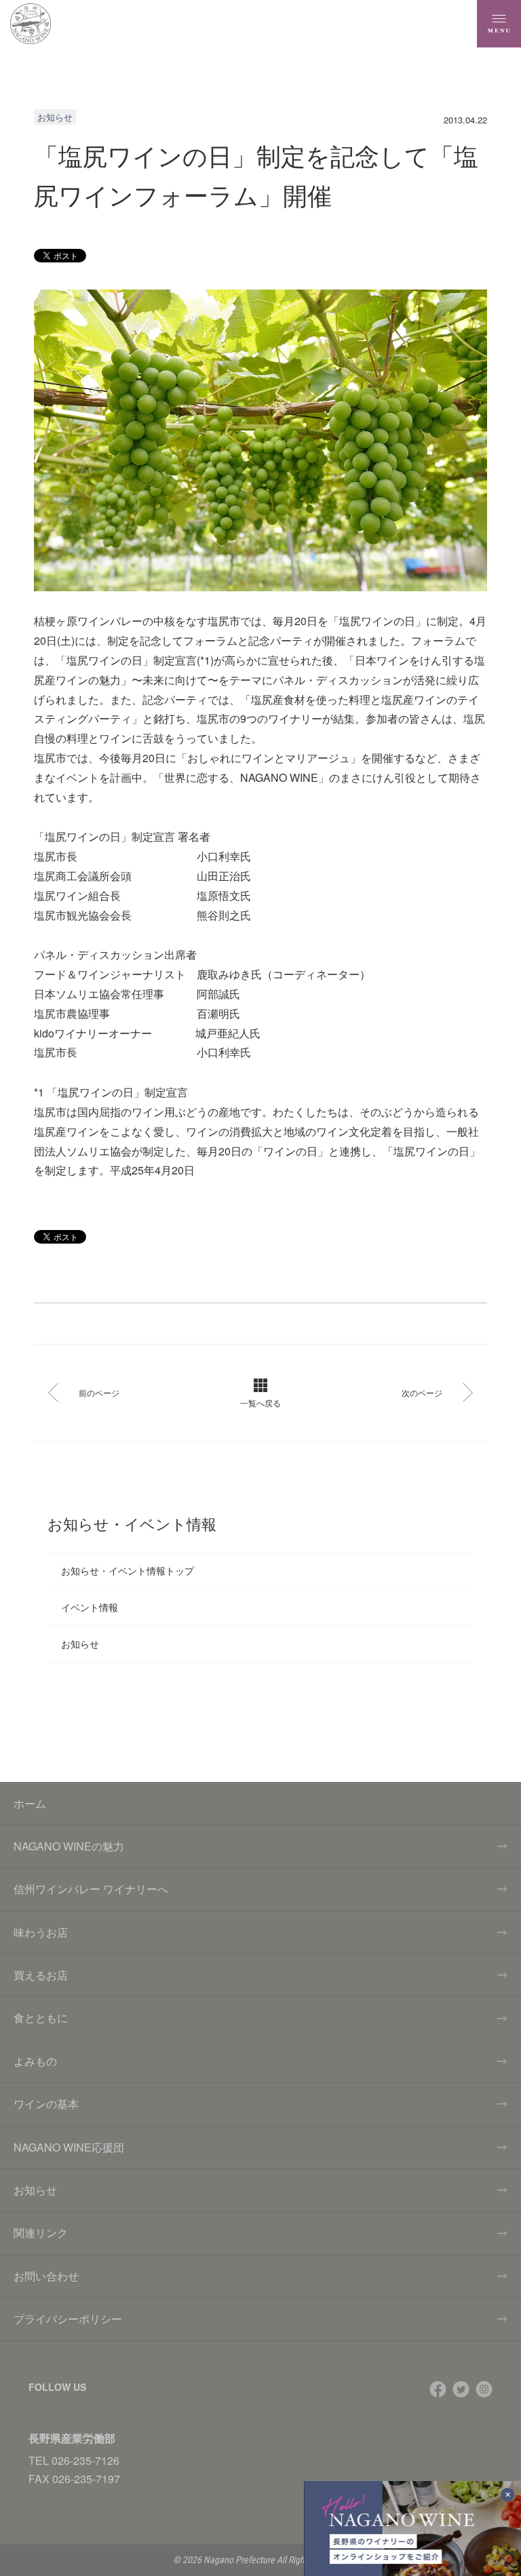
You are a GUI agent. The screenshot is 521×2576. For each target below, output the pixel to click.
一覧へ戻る (260, 1403)
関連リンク (41, 2233)
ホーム (30, 1803)
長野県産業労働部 (72, 2438)
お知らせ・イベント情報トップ (128, 1570)
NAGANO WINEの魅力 (69, 1846)
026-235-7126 (85, 2460)
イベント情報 (90, 1607)
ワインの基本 (46, 2104)
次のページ (422, 1392)
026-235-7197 (86, 2479)
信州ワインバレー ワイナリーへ (91, 1889)
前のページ (99, 1392)
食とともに (41, 2018)
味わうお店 (41, 1932)
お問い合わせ (46, 2276)
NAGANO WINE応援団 (69, 2147)
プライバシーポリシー (68, 2319)
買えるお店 (41, 1975)
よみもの (35, 2061)
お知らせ (80, 1644)
